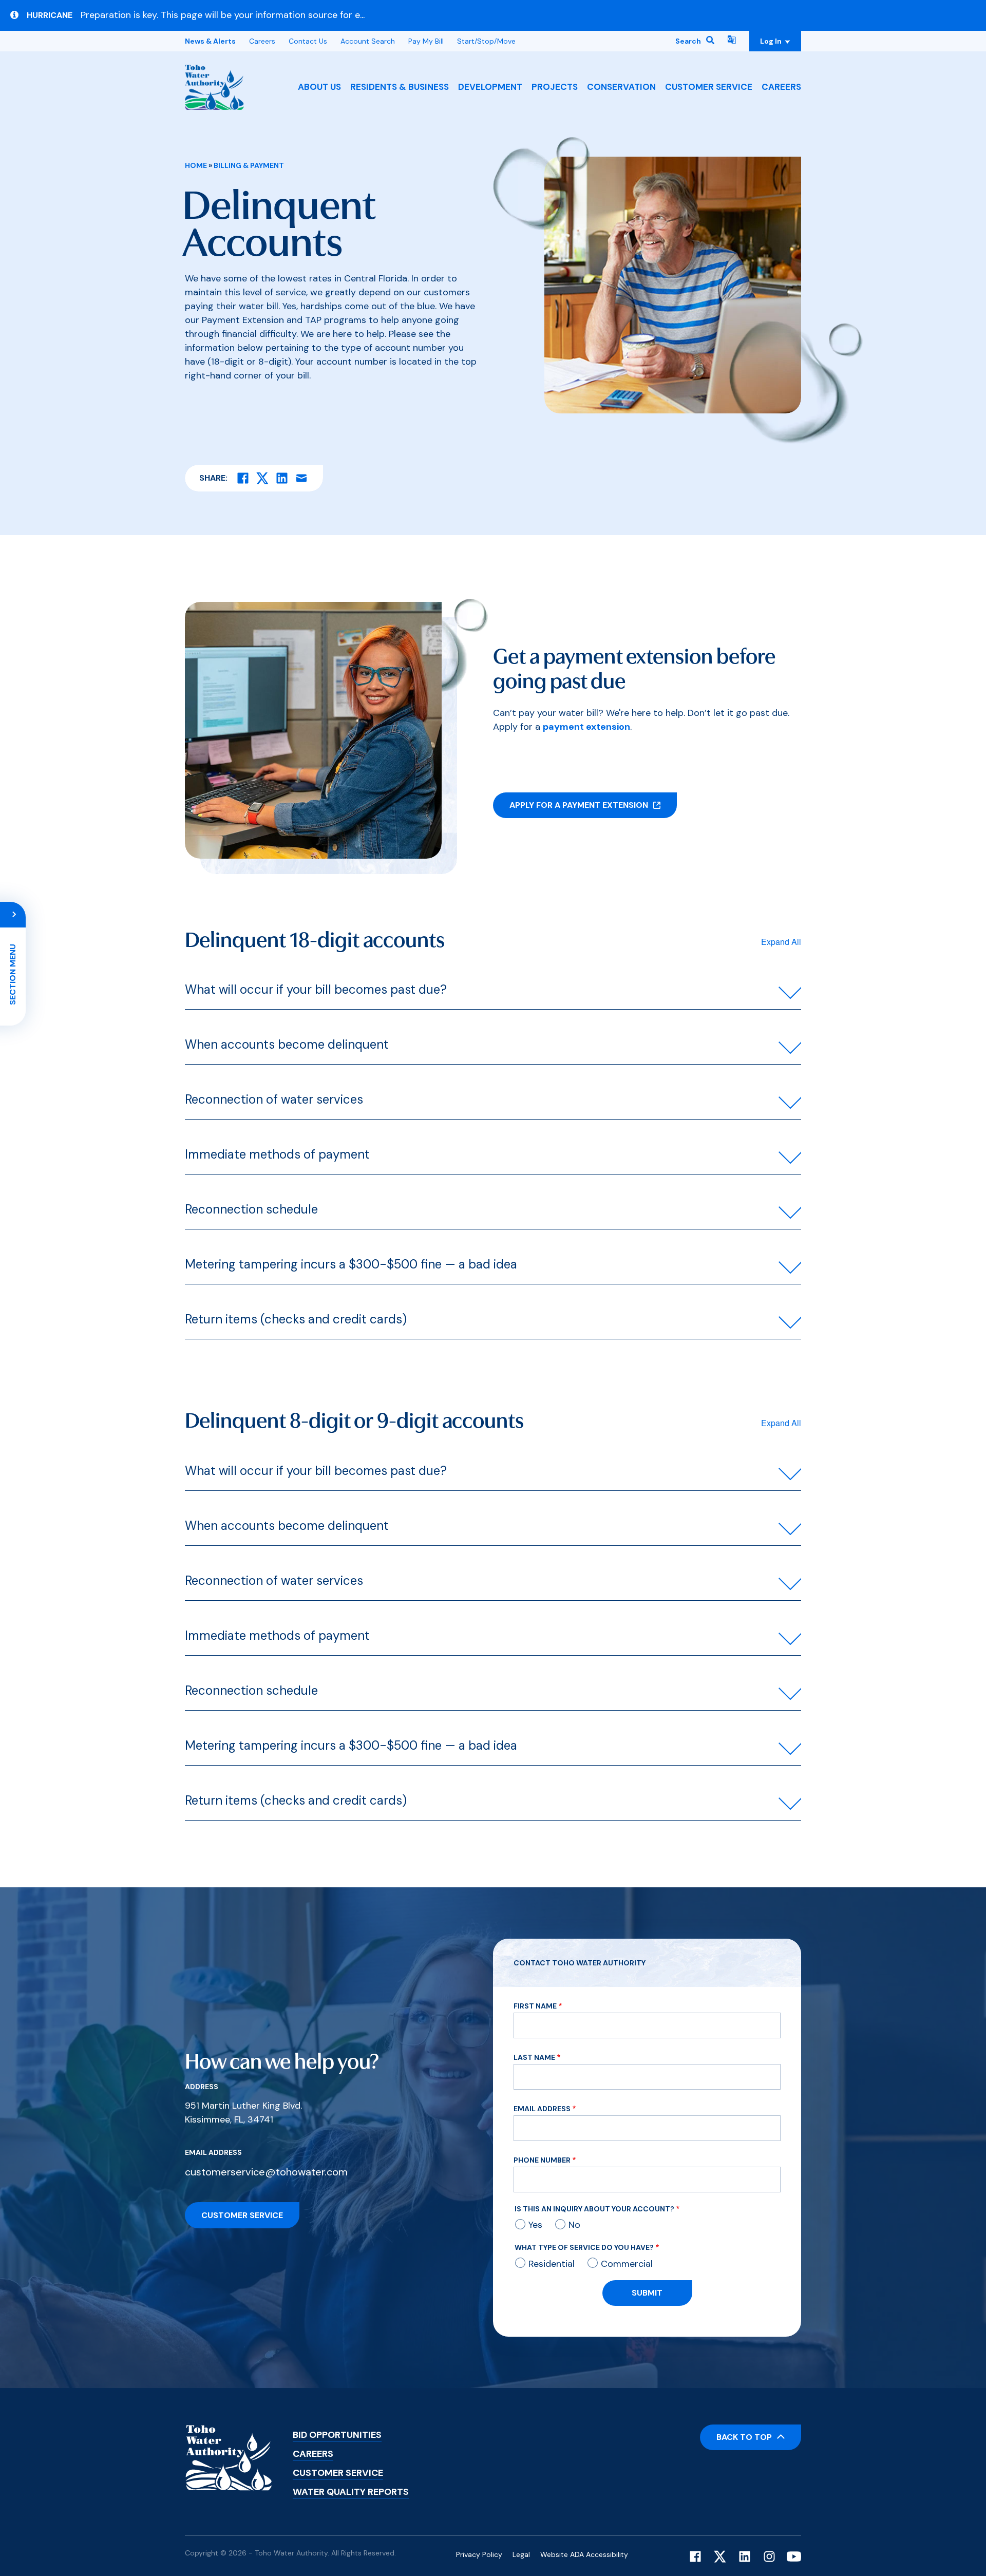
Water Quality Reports (351, 2492)
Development (490, 87)
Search (688, 41)
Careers (781, 87)
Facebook (695, 2556)
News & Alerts (210, 41)
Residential (552, 2264)
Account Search (368, 41)
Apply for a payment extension (579, 805)
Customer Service (709, 87)
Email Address (542, 2109)
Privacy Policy (479, 2554)
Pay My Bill (426, 41)
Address (202, 2087)
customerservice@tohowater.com (266, 2172)
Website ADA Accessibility (584, 2554)
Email (301, 478)
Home (196, 165)
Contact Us (308, 41)
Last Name (534, 2057)
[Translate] (732, 41)
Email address (213, 2152)
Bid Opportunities (337, 2435)
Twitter (720, 2556)
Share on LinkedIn (282, 478)
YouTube (794, 2556)
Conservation (621, 87)
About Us (319, 87)
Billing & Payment (249, 165)
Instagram (769, 2556)
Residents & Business (400, 87)
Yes (535, 2225)
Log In (772, 41)
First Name (535, 2006)
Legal (521, 2554)
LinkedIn (745, 2556)
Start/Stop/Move (486, 41)
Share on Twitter (262, 478)
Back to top (744, 2437)
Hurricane (50, 15)
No (574, 2225)
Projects (555, 87)
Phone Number (542, 2160)
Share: (213, 478)
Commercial (627, 2264)
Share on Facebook (243, 478)
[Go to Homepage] (214, 87)
